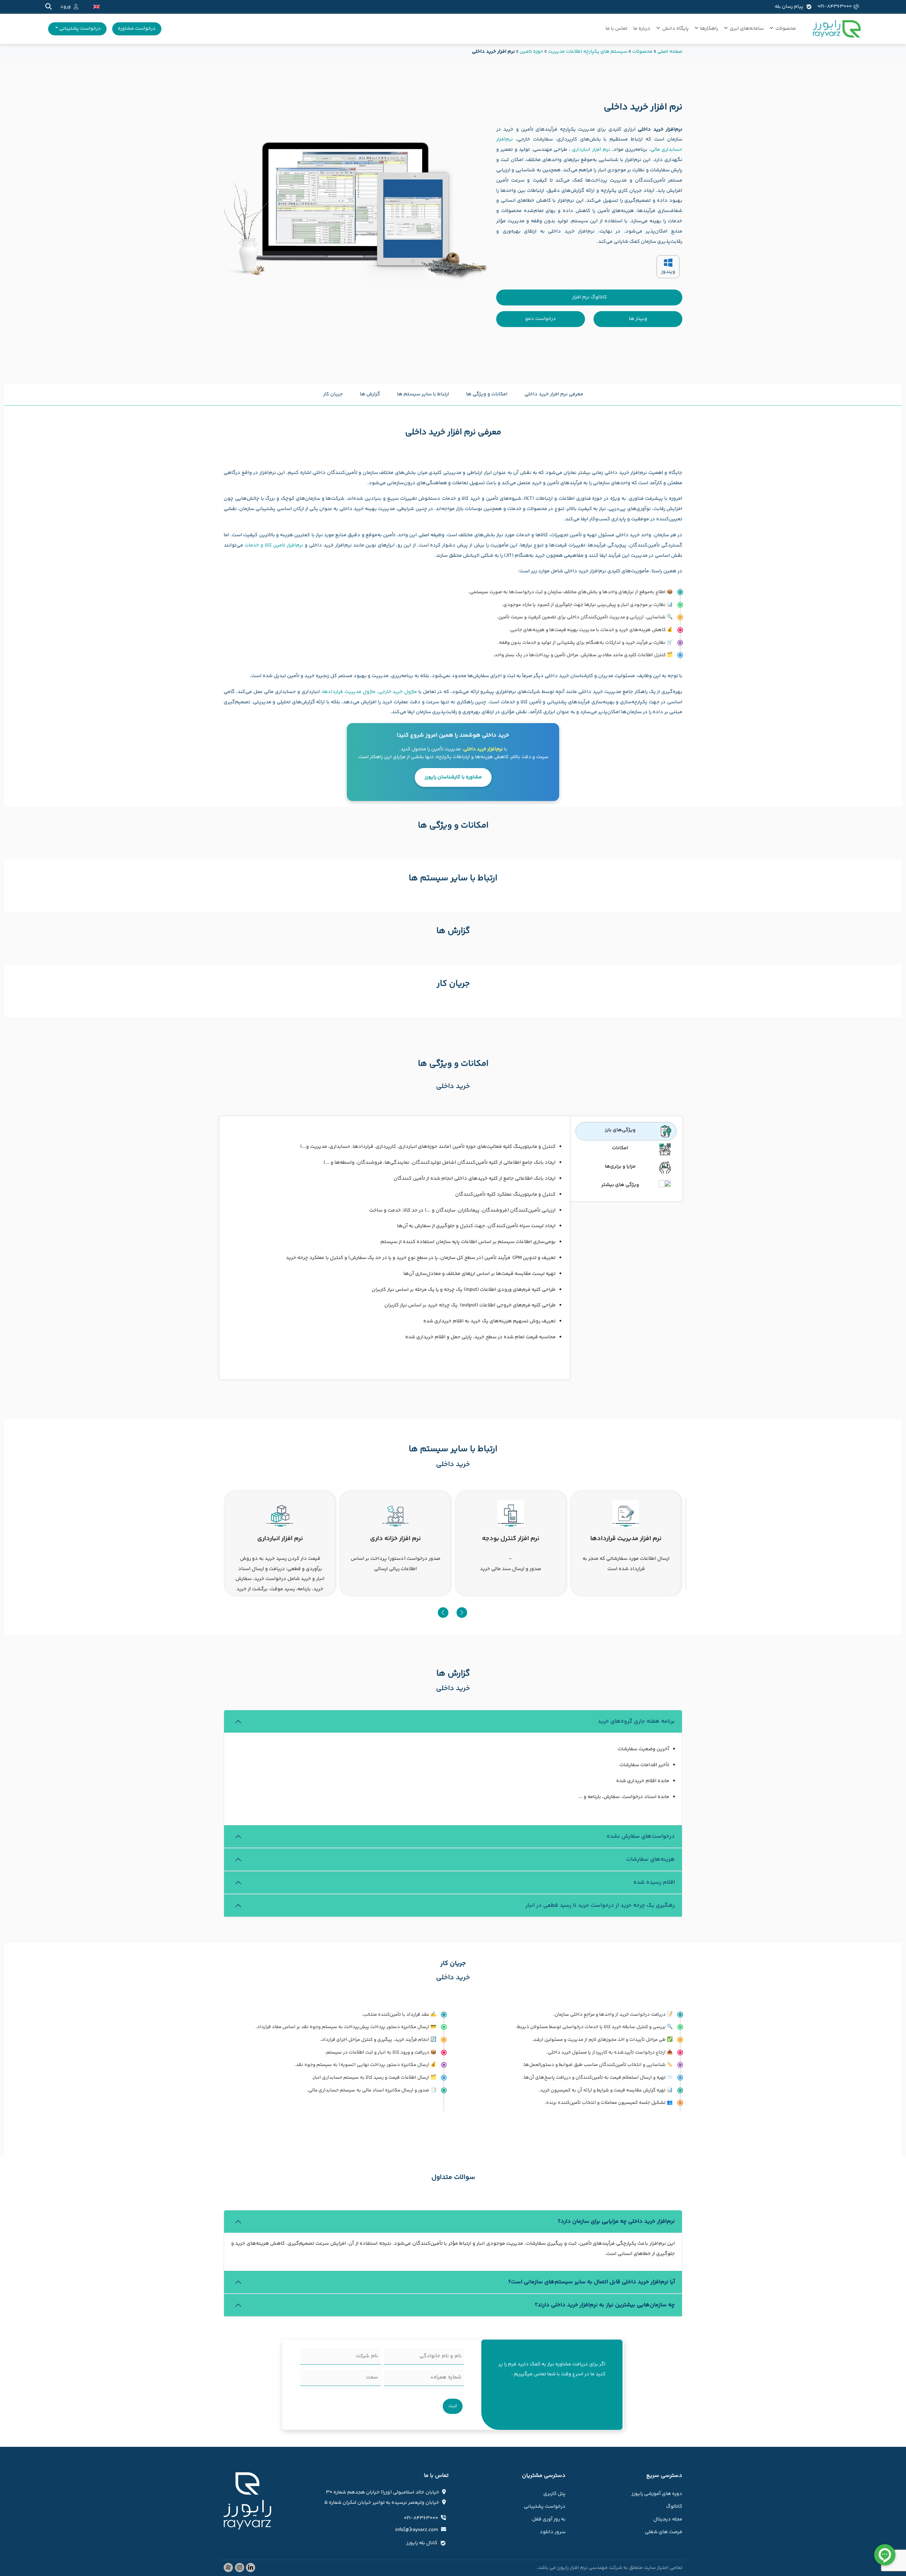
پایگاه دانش (675, 29)
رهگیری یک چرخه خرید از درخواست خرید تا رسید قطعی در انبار (600, 1905)
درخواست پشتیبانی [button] (79, 29)
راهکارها (709, 29)
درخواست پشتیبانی (545, 2507)
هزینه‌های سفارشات (650, 1859)
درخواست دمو (541, 319)
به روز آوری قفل (549, 2519)
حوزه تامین (531, 52)
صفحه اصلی (670, 52)
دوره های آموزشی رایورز (657, 2494)
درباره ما (642, 29)
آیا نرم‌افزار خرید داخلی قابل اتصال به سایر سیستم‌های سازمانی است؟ (592, 2282)
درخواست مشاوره (137, 29)
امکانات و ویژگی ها (487, 394)
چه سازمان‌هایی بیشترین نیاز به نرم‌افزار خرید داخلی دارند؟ (605, 2305)
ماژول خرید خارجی (398, 692)
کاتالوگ (674, 2507)
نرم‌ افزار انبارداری (591, 150)
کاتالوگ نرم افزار (589, 297)
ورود (65, 7)
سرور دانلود (553, 2532)
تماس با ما (617, 29)
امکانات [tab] (620, 1148)
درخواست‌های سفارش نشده (641, 1836)
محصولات (786, 29)
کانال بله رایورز (422, 2543)
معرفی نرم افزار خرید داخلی (554, 394)
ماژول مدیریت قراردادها (349, 692)
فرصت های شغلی (664, 2532)
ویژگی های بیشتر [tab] (620, 1185)
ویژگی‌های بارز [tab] (620, 1130)
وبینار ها (638, 319)
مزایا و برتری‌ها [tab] (620, 1167)
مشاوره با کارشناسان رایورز (453, 777)
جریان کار (333, 394)
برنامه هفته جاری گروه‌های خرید (636, 1721)
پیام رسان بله (789, 7)
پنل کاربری (554, 2494)
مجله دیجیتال (668, 2519)
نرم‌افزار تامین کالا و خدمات (274, 545)
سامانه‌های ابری (747, 29)
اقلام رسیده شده (654, 1882)
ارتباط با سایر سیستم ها (423, 394)
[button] (443, 1613)
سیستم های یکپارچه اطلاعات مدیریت (588, 52)
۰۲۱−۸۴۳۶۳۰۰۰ (835, 7)
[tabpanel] (395, 1248)
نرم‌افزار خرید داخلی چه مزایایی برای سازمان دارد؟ (616, 2222)
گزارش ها (370, 394)
